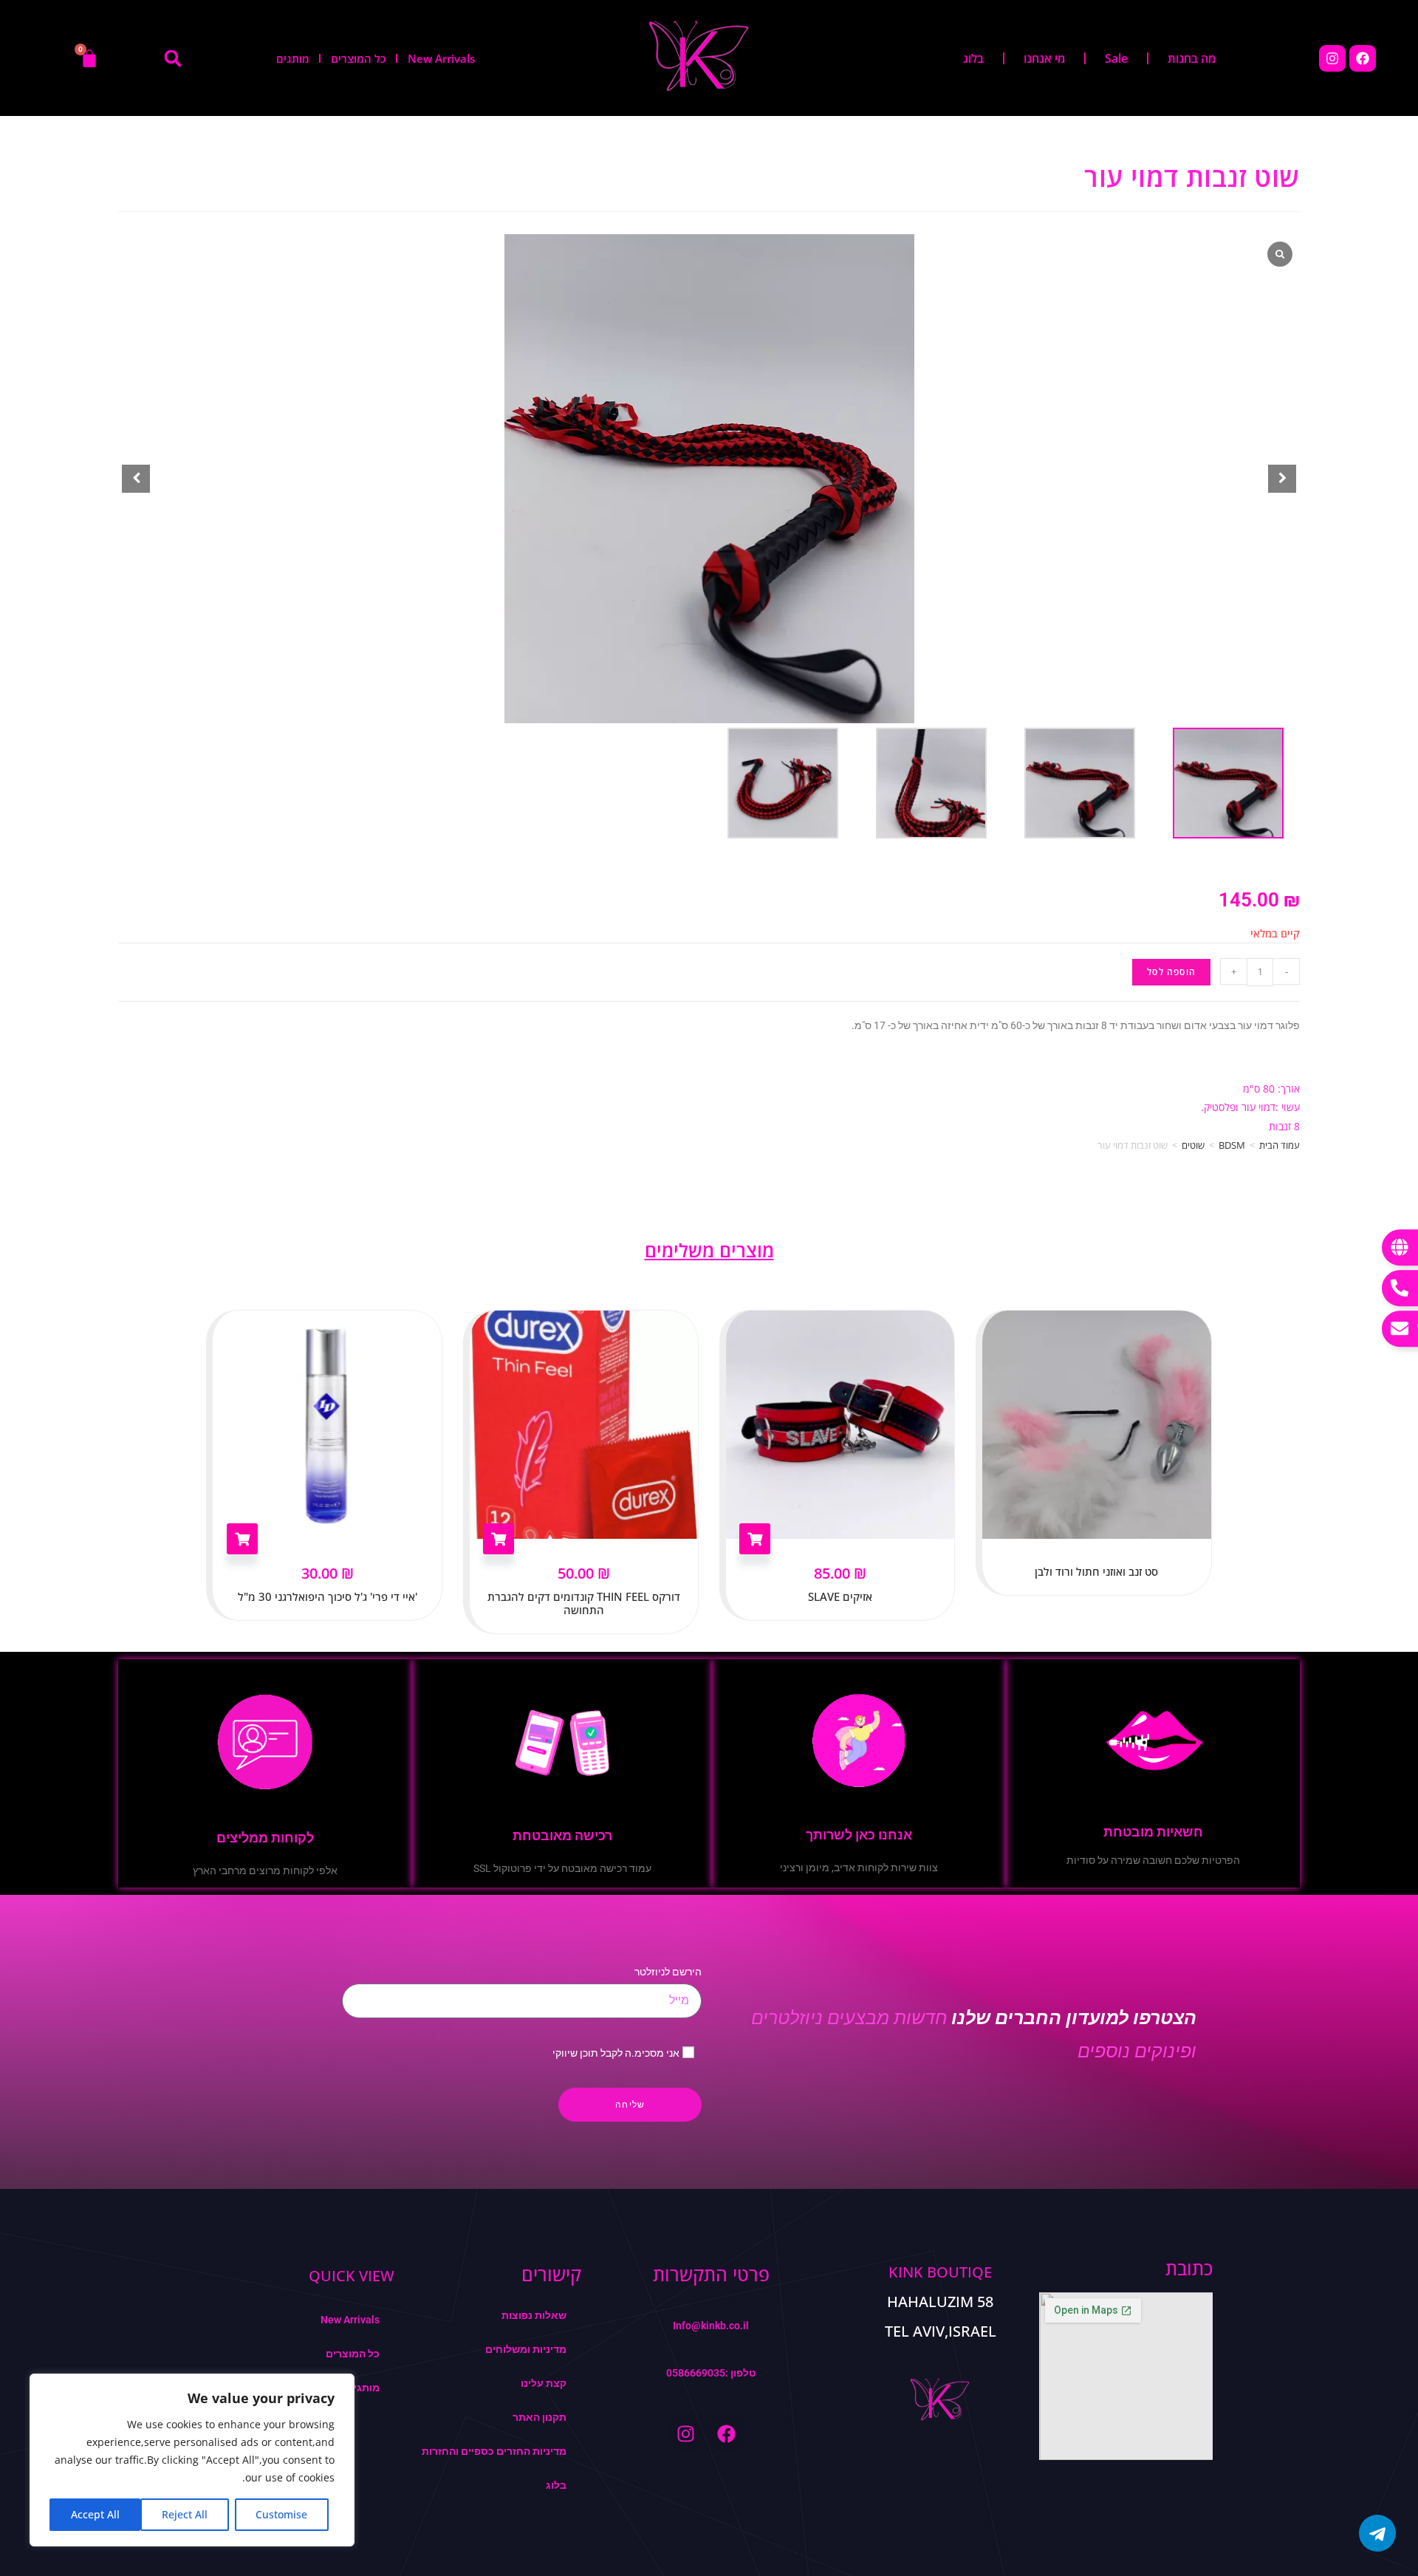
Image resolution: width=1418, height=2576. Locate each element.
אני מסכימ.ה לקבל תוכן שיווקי (616, 2053)
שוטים (1193, 1145)
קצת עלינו (544, 2383)
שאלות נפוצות (534, 2315)
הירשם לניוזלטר (668, 1972)
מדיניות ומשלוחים (526, 2349)
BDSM (1232, 1145)
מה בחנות (1192, 58)
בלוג (973, 58)
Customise (281, 2514)
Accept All (95, 2514)
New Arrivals (441, 58)
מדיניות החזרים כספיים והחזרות (494, 2451)
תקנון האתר (540, 2417)
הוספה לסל (1171, 972)
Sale (1116, 58)
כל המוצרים (359, 58)
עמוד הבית (1280, 1145)
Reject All (185, 2514)
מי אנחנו (1044, 58)
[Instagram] (1332, 58)
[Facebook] (1363, 58)
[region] (192, 2460)
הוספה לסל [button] (242, 1539)
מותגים (293, 58)
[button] (173, 58)
